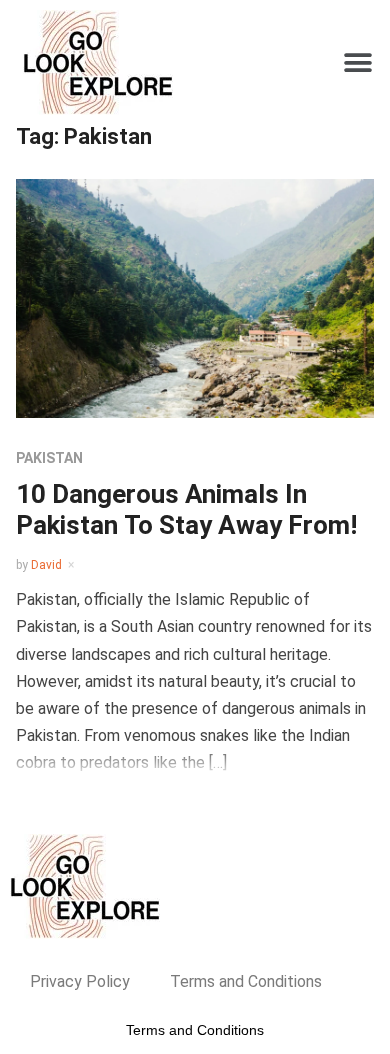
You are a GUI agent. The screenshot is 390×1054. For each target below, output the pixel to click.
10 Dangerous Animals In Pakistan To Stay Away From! (186, 509)
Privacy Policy (80, 981)
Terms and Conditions (246, 981)
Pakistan (49, 458)
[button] (357, 62)
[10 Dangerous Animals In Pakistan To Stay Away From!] (195, 297)
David (46, 565)
